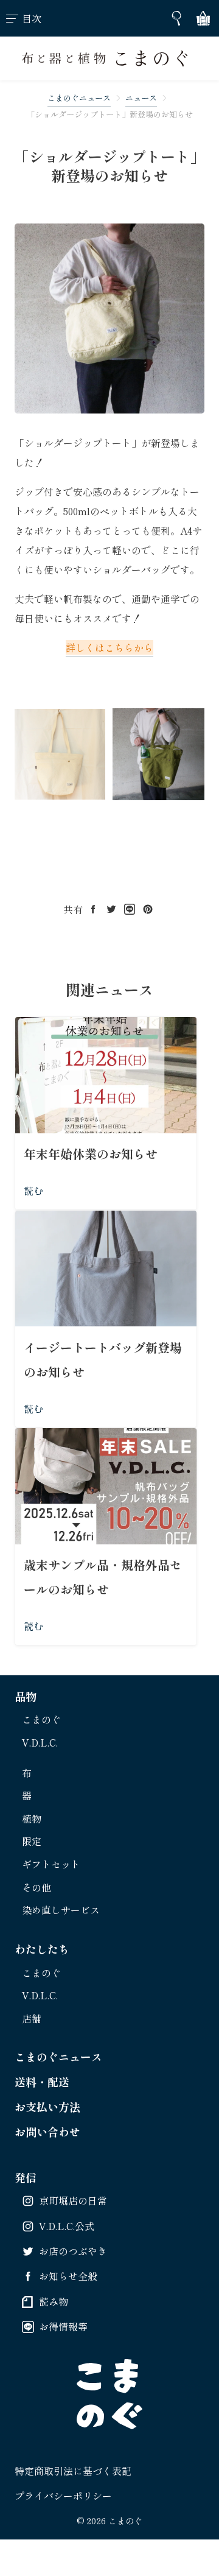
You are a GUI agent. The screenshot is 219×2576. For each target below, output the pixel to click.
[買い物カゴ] (203, 18)
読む (33, 1191)
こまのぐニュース (79, 98)
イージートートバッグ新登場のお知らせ (103, 1360)
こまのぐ (41, 1719)
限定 (32, 1841)
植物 (32, 1818)
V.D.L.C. (40, 1742)
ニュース (141, 98)
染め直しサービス (61, 1910)
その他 (36, 1887)
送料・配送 (42, 2082)
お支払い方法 (47, 2106)
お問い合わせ (47, 2131)
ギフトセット (51, 1864)
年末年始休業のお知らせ (91, 1154)
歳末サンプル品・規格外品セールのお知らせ (103, 1577)
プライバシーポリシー (63, 2496)
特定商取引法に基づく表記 (73, 2471)
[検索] (176, 18)
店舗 (32, 2018)
